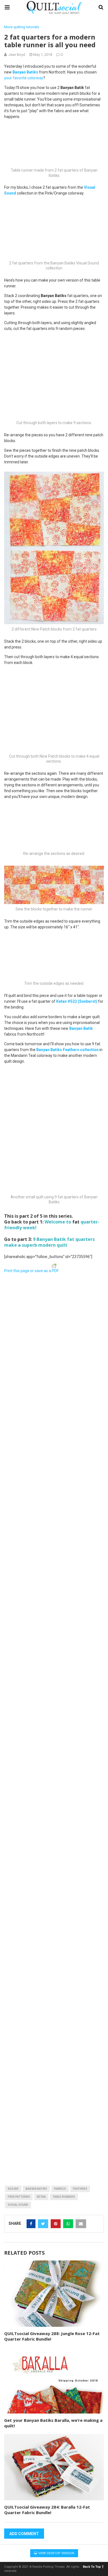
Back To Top (92, 2567)
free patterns (19, 2197)
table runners (64, 2197)
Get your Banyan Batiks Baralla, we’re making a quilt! (53, 2423)
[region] (54, 1310)
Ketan (41, 2197)
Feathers (80, 2189)
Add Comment (24, 2534)
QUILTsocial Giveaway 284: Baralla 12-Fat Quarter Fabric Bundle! (47, 2510)
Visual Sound (18, 2205)
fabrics (60, 2189)
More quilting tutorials (22, 27)
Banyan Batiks (36, 2189)
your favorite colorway (24, 78)
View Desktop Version (56, 2553)
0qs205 (13, 2189)
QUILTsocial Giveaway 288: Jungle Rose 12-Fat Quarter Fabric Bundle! (52, 2336)
